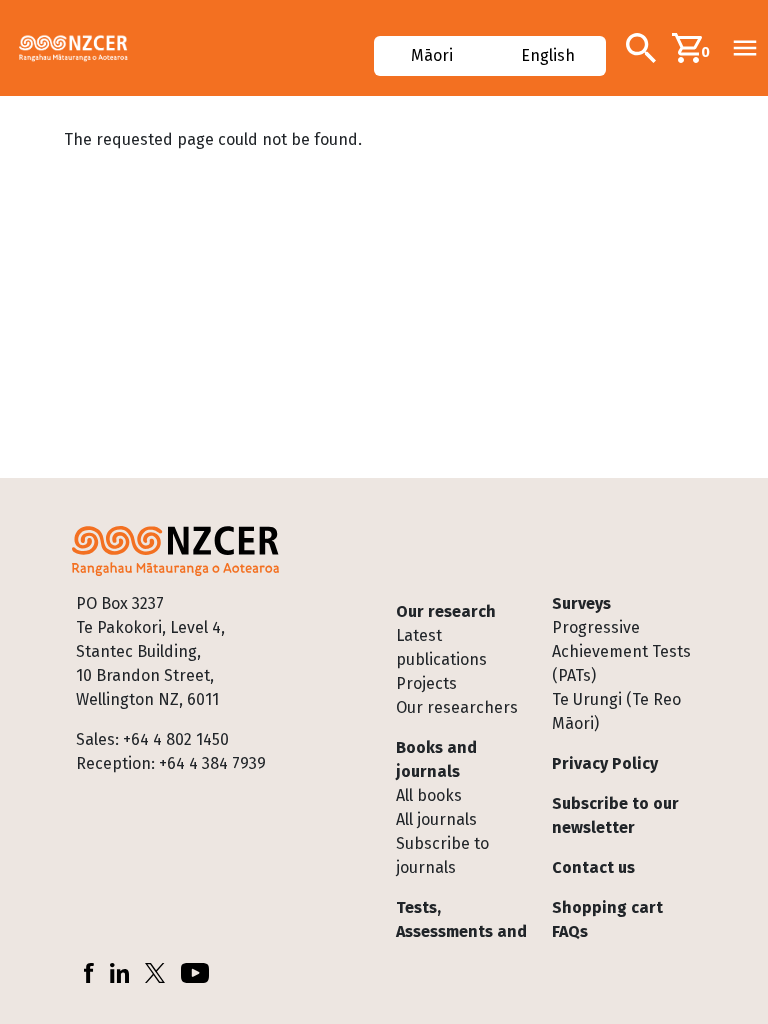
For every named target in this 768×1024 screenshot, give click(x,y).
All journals (436, 819)
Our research (446, 611)
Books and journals (436, 759)
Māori (433, 55)
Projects (426, 683)
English (547, 55)
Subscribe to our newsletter (615, 815)
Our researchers (457, 707)
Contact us (593, 867)
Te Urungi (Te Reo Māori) (616, 711)
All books (429, 795)
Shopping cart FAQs (607, 919)
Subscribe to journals (442, 855)
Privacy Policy (605, 763)
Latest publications (441, 647)
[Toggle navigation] (745, 48)
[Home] (81, 48)
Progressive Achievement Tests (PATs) (621, 651)
